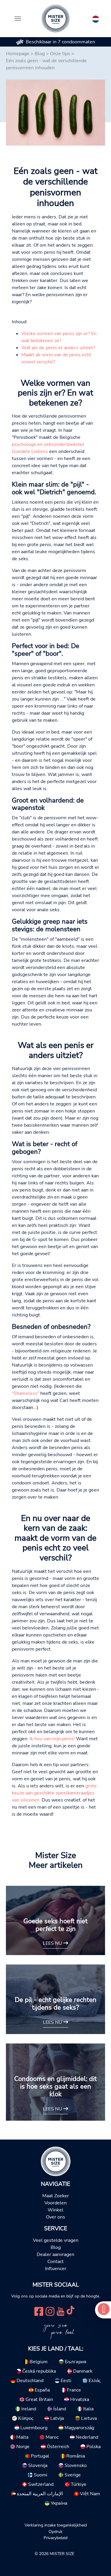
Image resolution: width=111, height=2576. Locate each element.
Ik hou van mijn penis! (52, 1739)
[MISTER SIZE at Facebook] (39, 2311)
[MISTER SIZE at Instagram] (50, 2311)
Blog (40, 54)
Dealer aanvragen (55, 2254)
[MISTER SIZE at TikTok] (70, 2311)
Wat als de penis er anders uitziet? (58, 348)
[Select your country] (96, 18)
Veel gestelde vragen (56, 2240)
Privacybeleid (55, 2538)
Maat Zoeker (56, 2196)
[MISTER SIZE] (56, 2161)
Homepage (18, 54)
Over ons (55, 2217)
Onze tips (60, 54)
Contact (55, 2262)
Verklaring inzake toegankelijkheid (56, 2525)
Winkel (55, 2210)
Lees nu (53, 1943)
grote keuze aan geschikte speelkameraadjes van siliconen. (54, 1793)
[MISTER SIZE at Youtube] (61, 2311)
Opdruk (55, 2531)
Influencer (56, 2269)
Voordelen (55, 2203)
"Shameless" (25, 1393)
